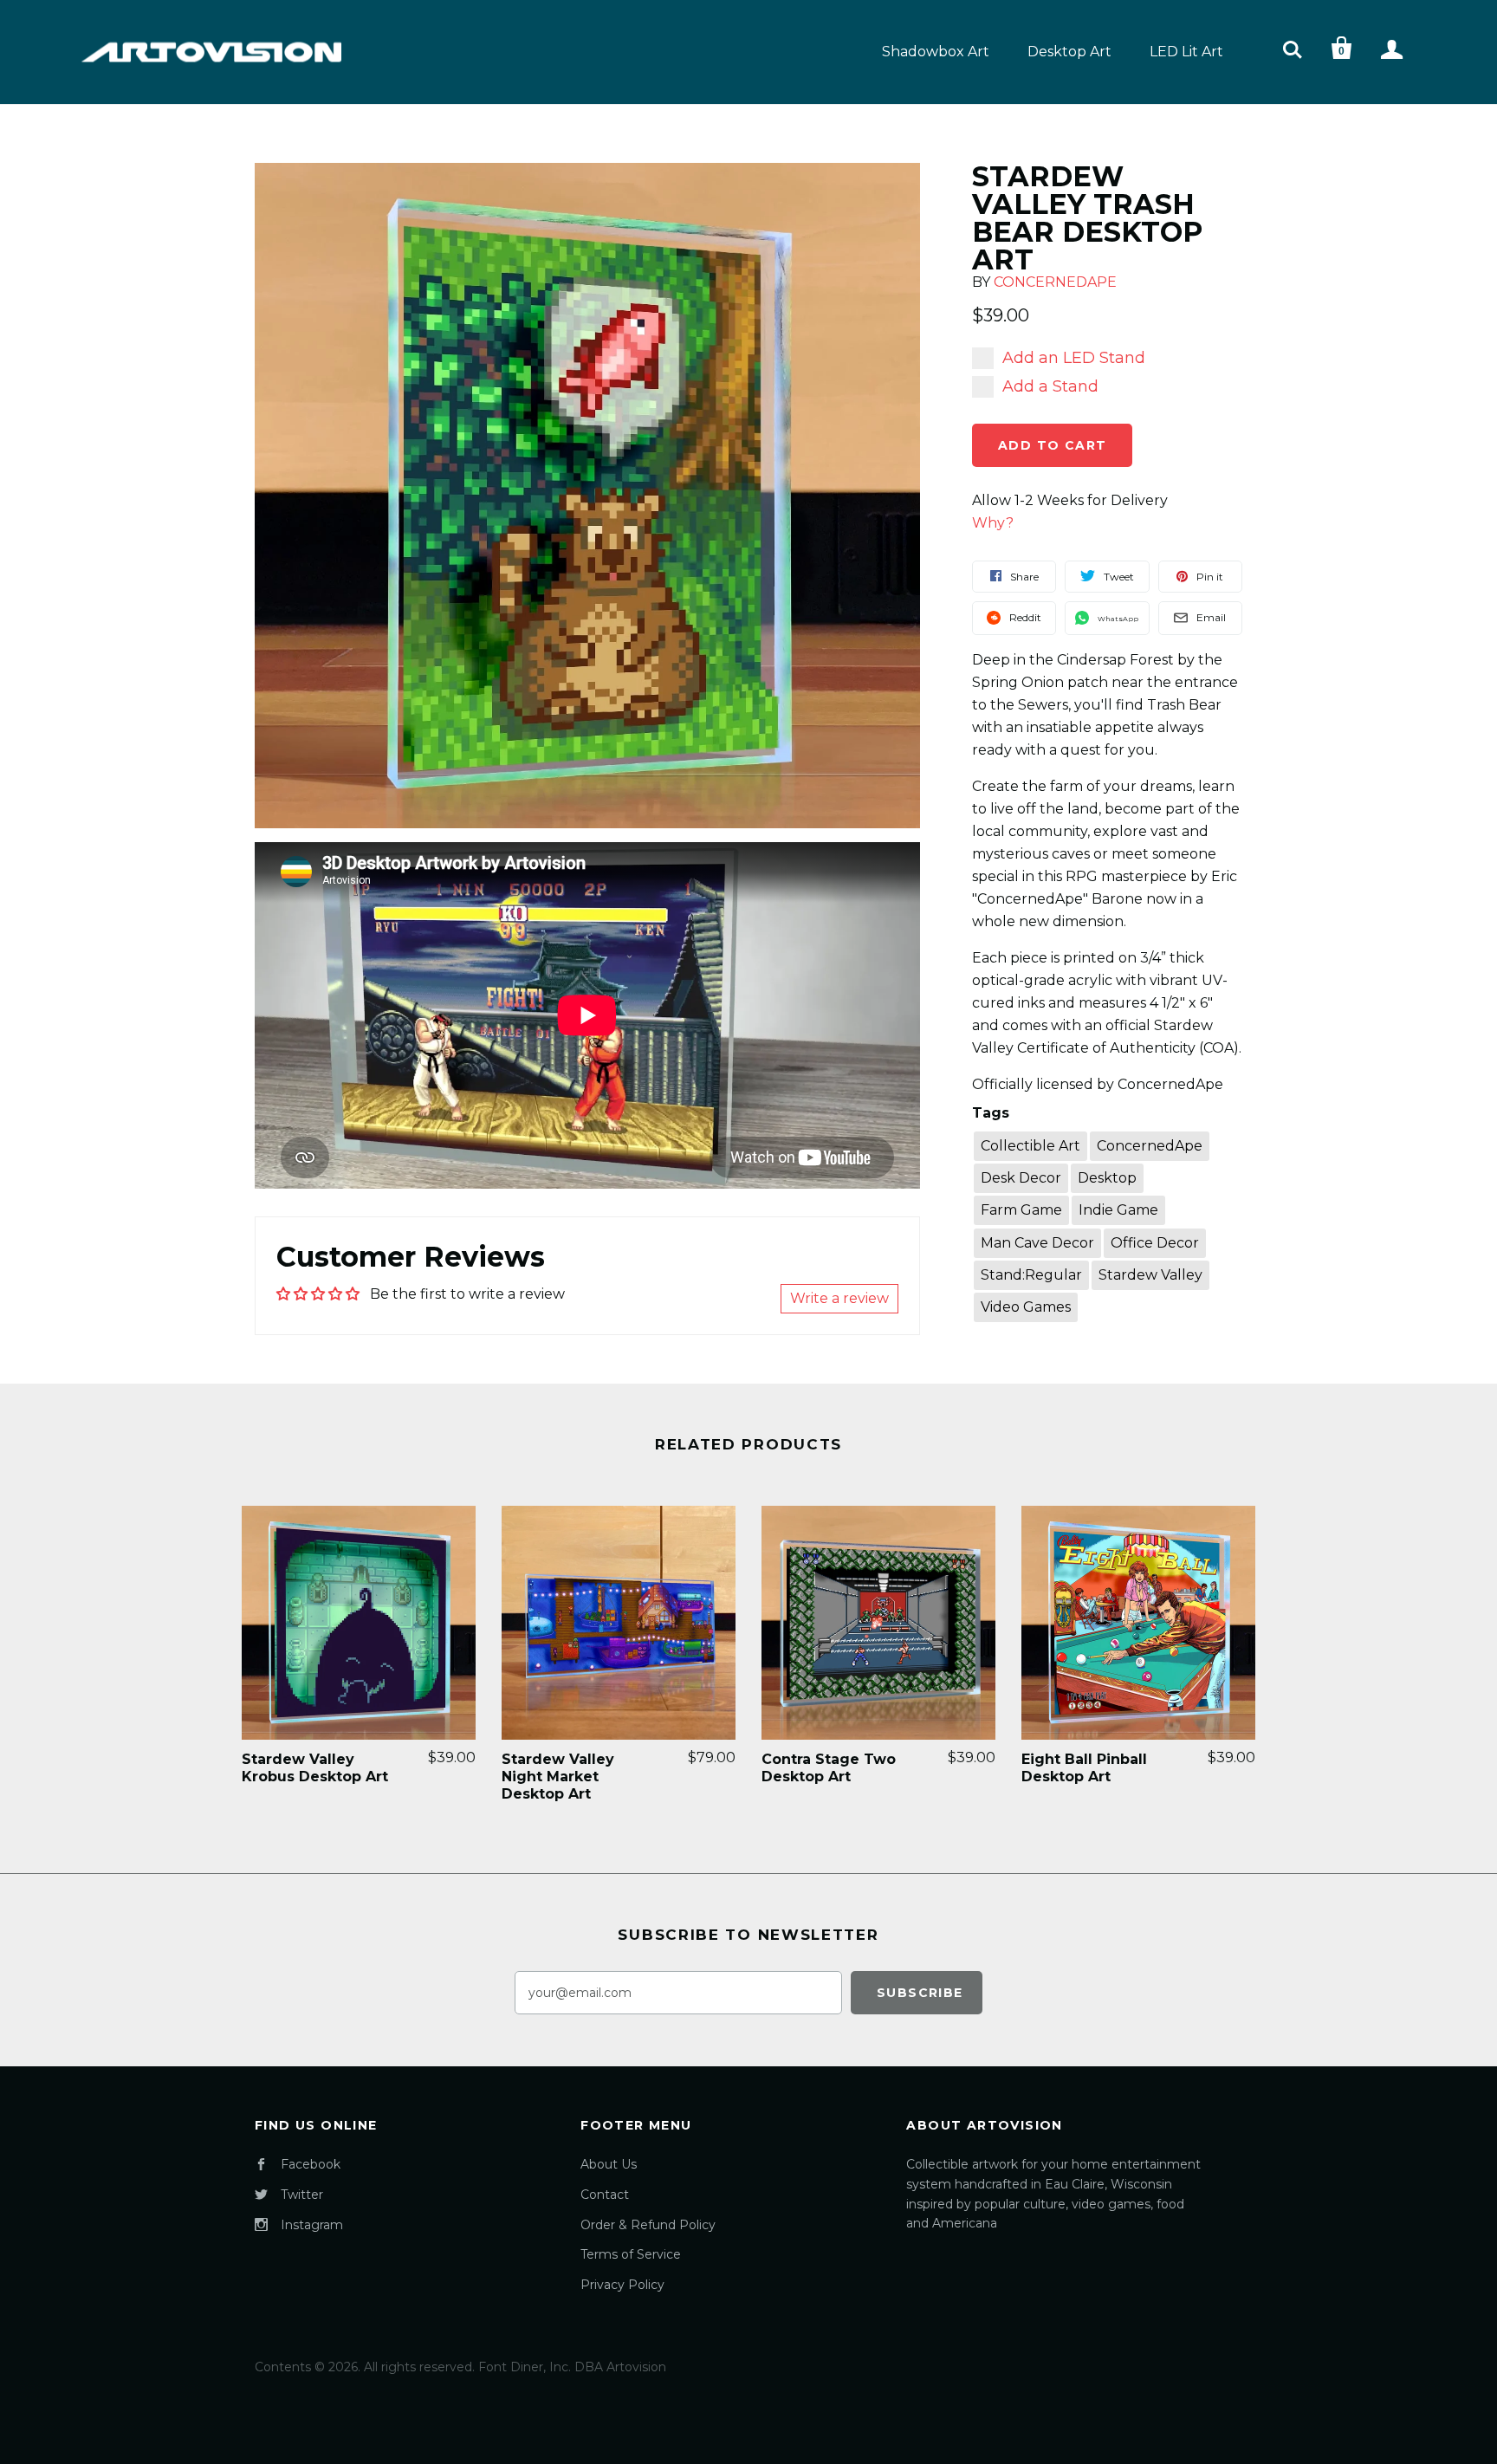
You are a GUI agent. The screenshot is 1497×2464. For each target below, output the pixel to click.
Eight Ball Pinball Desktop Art (1084, 1768)
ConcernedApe (1055, 282)
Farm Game (1021, 1210)
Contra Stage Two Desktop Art (829, 1768)
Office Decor (1155, 1243)
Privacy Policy (622, 2285)
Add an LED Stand (1074, 358)
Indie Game (1118, 1210)
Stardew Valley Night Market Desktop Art (558, 1777)
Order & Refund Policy (648, 2225)
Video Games (1026, 1307)
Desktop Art (1069, 52)
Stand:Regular (1031, 1275)
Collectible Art (1030, 1146)
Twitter (302, 2195)
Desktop (1107, 1178)
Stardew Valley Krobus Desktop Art (315, 1768)
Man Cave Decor (1037, 1243)
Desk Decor (1021, 1178)
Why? (993, 523)
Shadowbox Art (936, 52)
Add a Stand (1050, 386)
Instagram (312, 2225)
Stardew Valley (1150, 1275)
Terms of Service (631, 2254)
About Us (609, 2164)
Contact (605, 2195)
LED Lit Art (1186, 52)
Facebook (311, 2164)
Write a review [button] (839, 1298)
